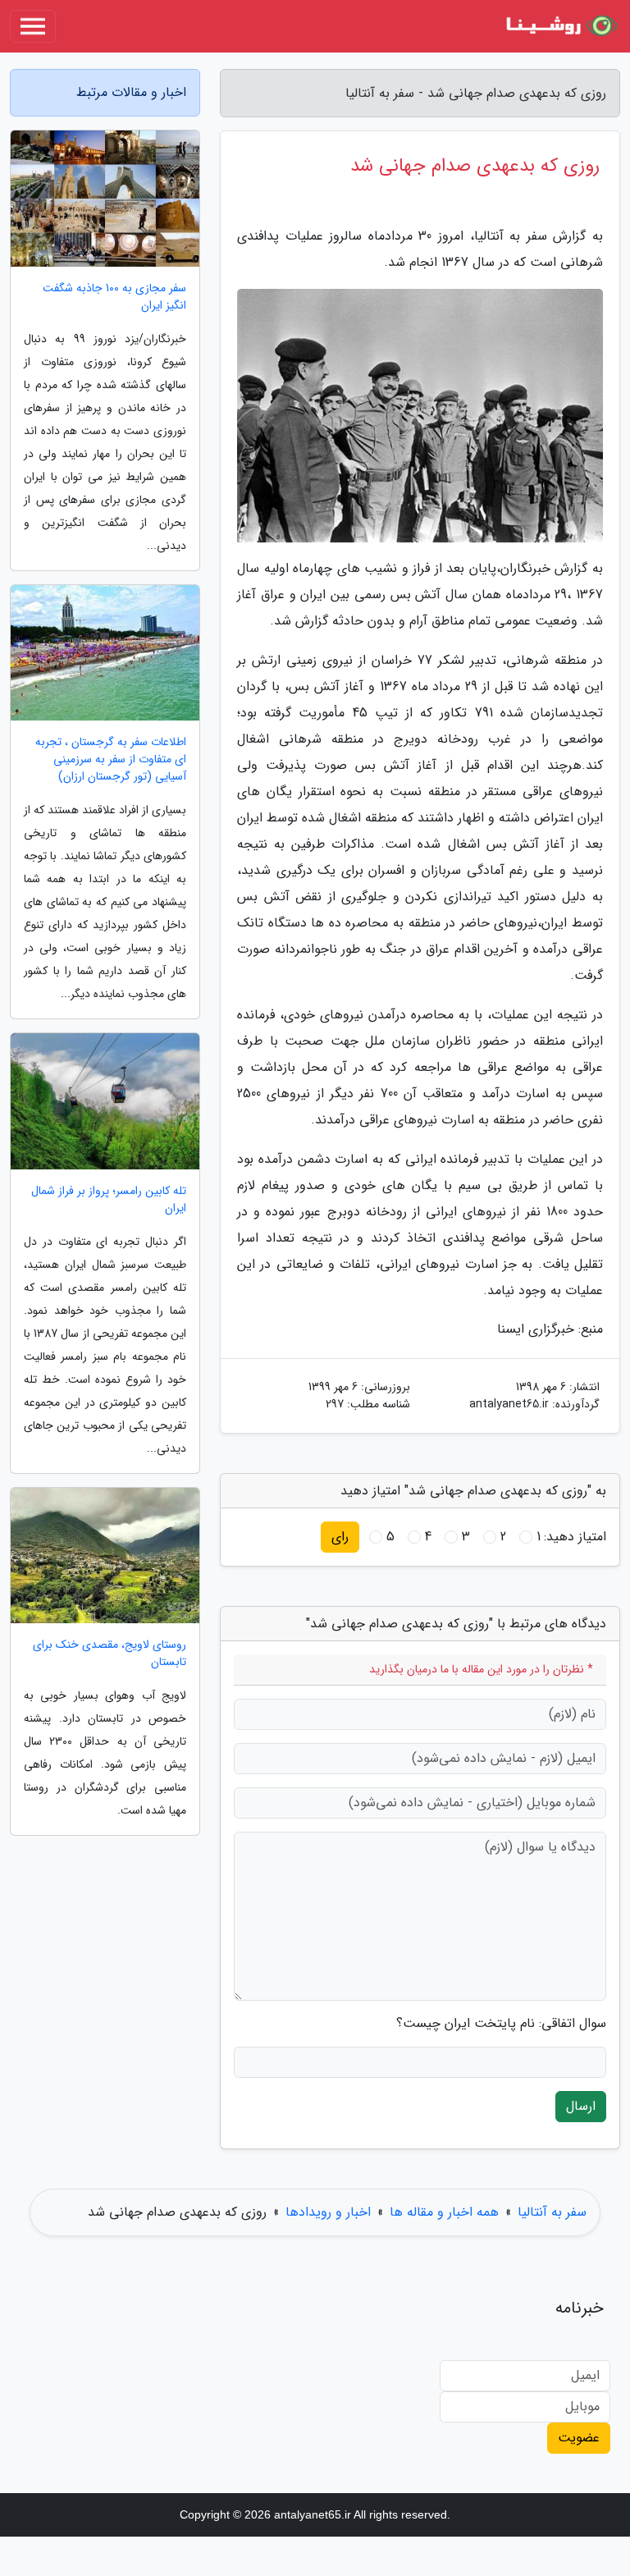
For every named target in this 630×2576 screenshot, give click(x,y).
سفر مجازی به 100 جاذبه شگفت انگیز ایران (114, 297)
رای (340, 1537)
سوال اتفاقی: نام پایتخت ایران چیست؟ (501, 2024)
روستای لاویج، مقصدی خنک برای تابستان (110, 1654)
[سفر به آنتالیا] (559, 26)
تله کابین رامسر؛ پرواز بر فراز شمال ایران (109, 1200)
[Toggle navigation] (33, 26)
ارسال (581, 2106)
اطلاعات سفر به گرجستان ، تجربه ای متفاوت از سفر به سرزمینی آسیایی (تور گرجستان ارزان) (111, 760)
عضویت (579, 2438)
